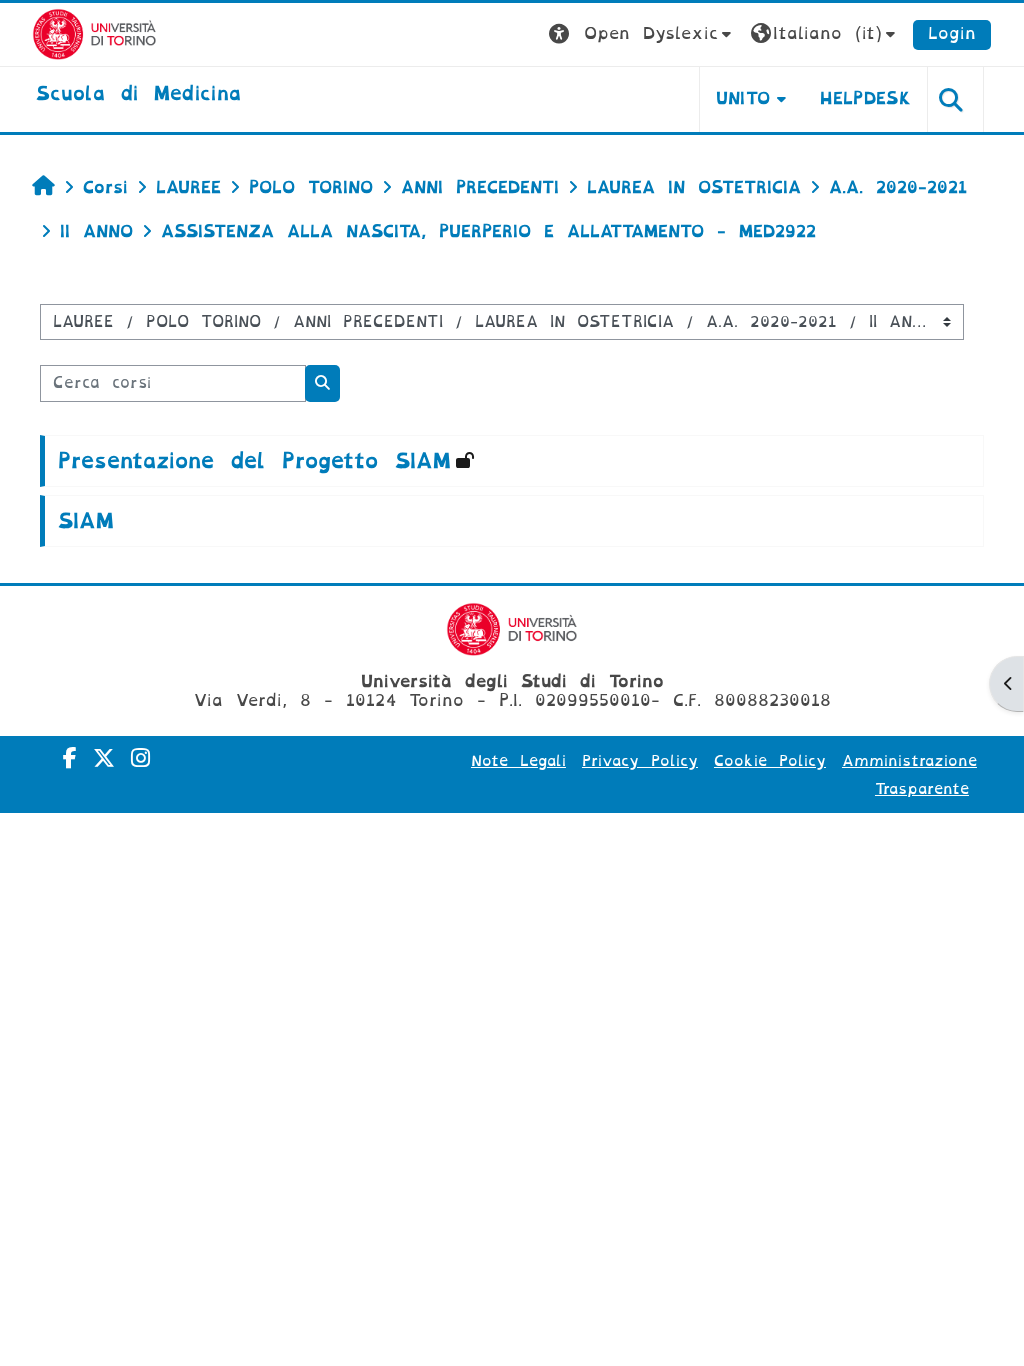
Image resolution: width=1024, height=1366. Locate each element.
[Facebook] (70, 758)
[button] (642, 34)
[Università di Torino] (94, 33)
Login (952, 33)
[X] (104, 758)
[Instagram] (140, 758)
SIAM (85, 521)
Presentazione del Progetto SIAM (254, 461)
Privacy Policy (640, 761)
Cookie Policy (770, 761)
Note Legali (518, 761)
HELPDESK (865, 98)
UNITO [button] (743, 98)
